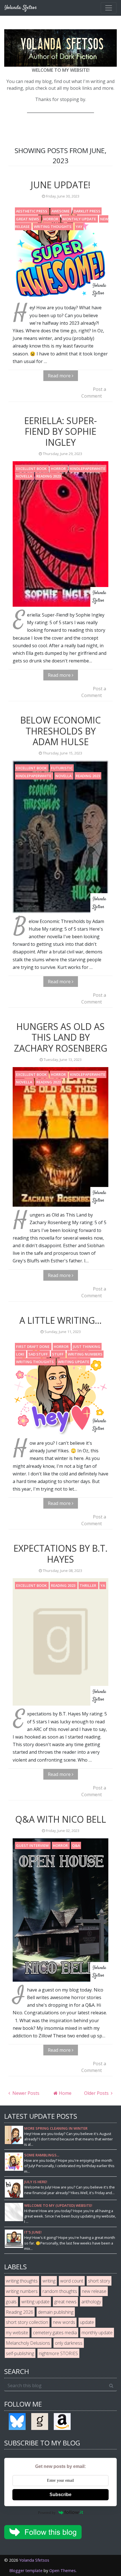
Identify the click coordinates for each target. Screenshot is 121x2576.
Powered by (47, 2513)
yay (79, 227)
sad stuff (39, 1354)
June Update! (60, 185)
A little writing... (60, 1320)
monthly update (80, 219)
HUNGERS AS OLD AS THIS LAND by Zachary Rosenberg (61, 1037)
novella (24, 476)
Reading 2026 (20, 2312)
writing (49, 2281)
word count (72, 2281)
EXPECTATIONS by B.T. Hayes (60, 1554)
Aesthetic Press (32, 211)
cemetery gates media (55, 2333)
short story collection (27, 2322)
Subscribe (60, 2495)
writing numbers (85, 1354)
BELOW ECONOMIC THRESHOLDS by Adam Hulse (60, 731)
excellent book (32, 469)
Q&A (76, 1845)
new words (64, 2322)
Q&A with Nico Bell (61, 1819)
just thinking (87, 1347)
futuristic (62, 768)
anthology (91, 2302)
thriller (88, 1585)
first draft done (33, 1347)
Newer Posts (25, 2093)
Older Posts (97, 2093)
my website (17, 2333)
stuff (58, 1354)
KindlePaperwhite (88, 469)
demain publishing (56, 2312)
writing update (74, 1362)
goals (11, 2302)
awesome (61, 211)
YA (103, 1585)
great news (28, 219)
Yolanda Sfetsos (34, 2560)
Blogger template (26, 2571)
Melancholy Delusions (28, 2343)
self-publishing (20, 2353)
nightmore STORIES (58, 2353)
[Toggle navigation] (109, 8)
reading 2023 (49, 476)
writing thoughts (53, 227)
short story (99, 2281)
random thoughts (60, 2291)
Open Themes (62, 2571)
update (87, 2322)
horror (51, 219)
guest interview (33, 1845)
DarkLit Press (87, 211)
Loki (21, 1354)
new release (94, 2291)
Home (65, 2093)
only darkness (69, 2343)
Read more (60, 376)
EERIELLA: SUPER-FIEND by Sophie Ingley (60, 431)
